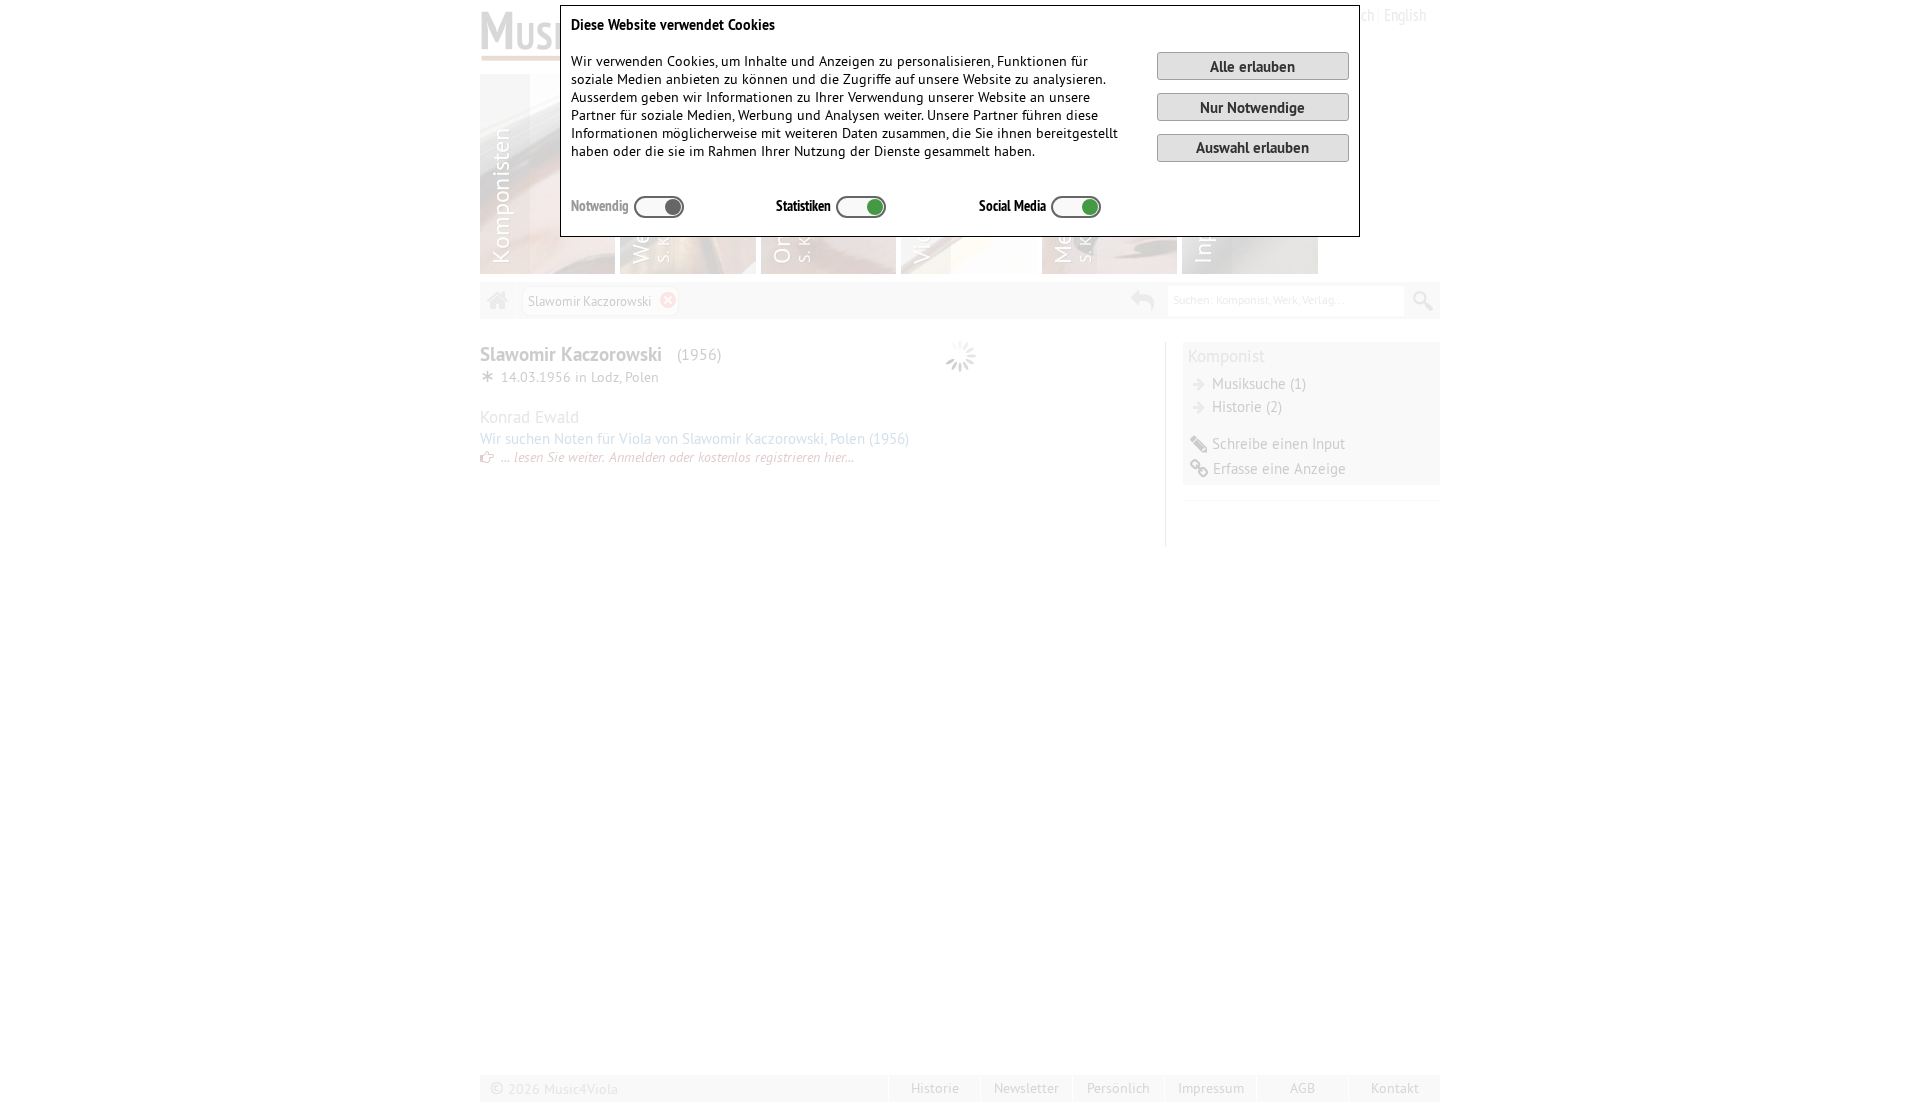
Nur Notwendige (1252, 107)
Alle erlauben (1252, 66)
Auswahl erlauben (1252, 147)
